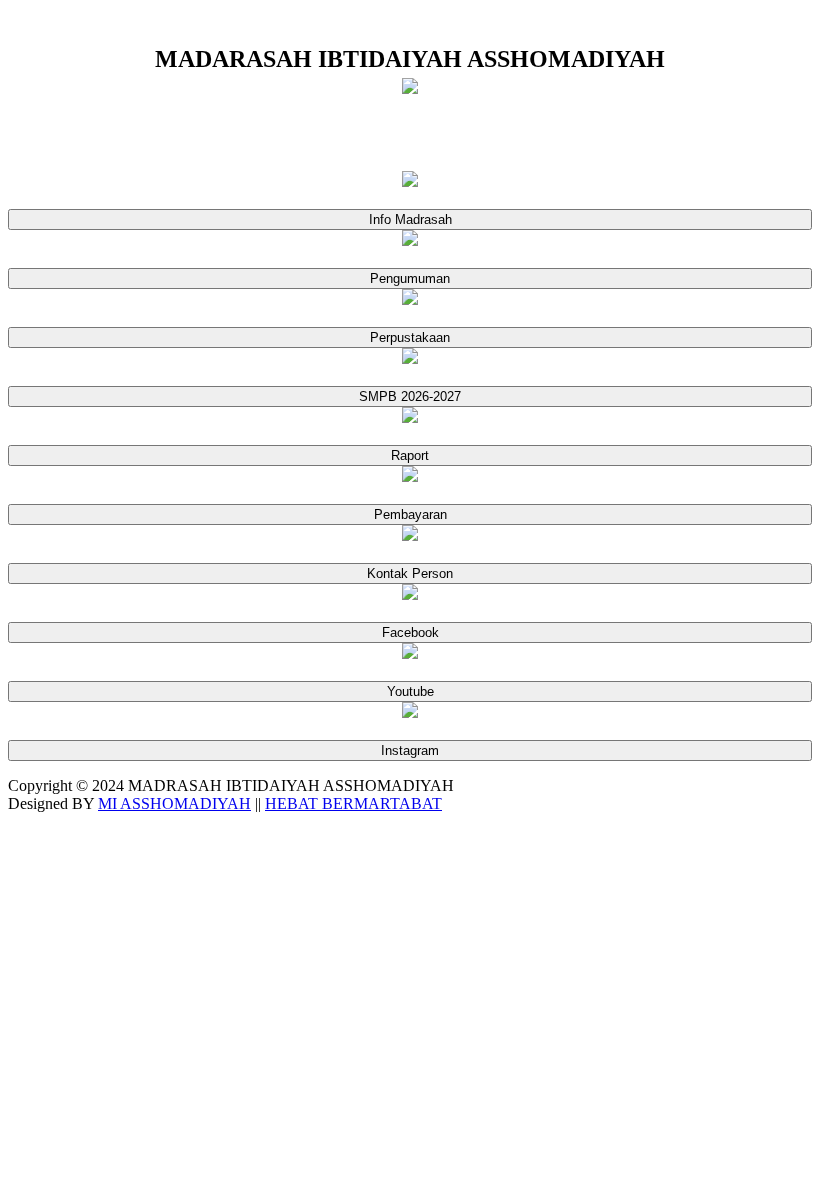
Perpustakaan (410, 337)
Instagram (410, 750)
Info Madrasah (410, 219)
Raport (410, 455)
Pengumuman (410, 278)
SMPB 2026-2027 (410, 396)
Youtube (410, 691)
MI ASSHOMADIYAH (174, 803)
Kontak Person (410, 573)
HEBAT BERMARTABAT (353, 803)
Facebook (410, 632)
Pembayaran (410, 514)
